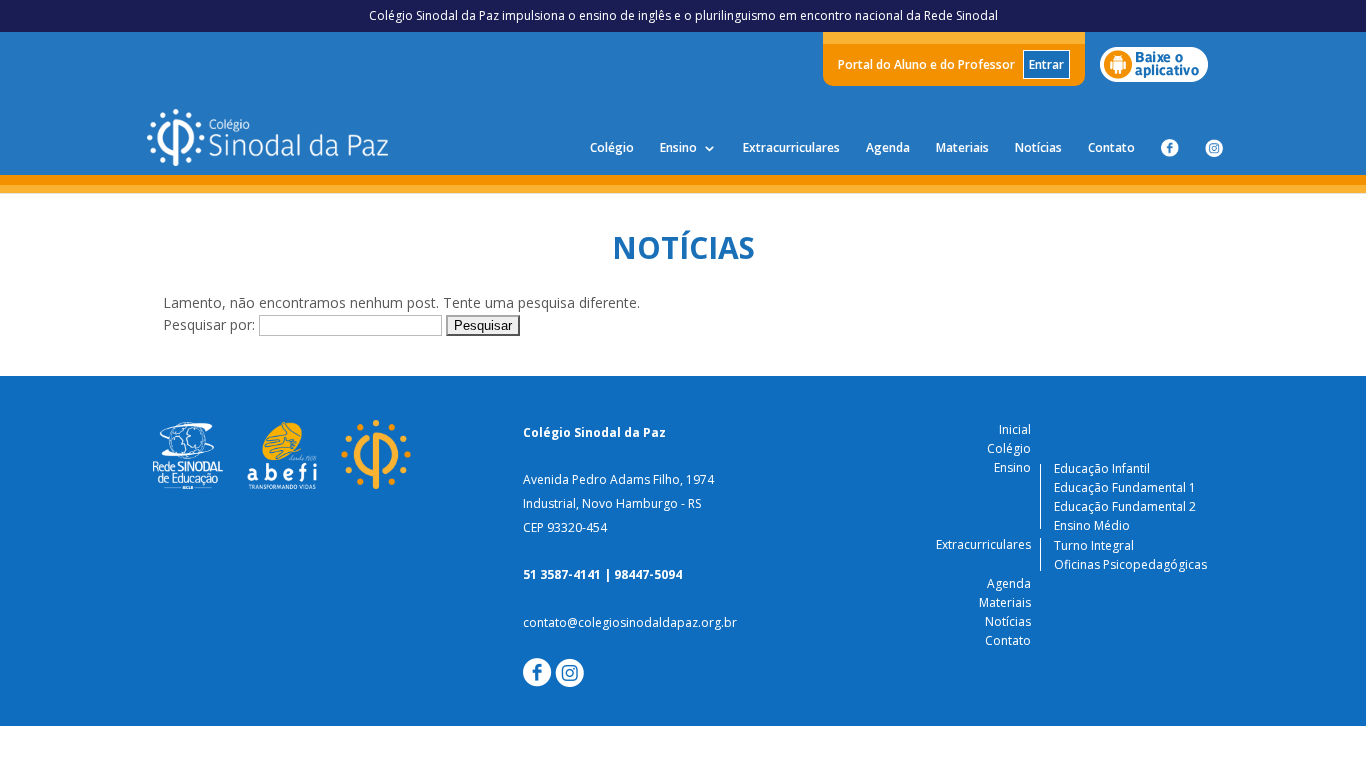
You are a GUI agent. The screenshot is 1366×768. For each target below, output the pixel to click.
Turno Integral (1094, 545)
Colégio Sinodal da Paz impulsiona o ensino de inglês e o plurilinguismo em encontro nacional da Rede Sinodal (683, 15)
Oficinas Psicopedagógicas (1130, 564)
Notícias (1038, 148)
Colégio (612, 148)
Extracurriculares (791, 148)
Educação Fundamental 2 (1125, 506)
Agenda (888, 148)
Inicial (1015, 429)
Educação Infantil (1102, 468)
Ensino (678, 148)
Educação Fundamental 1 (1125, 487)
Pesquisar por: (209, 324)
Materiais (962, 148)
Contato (1111, 148)
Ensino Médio (1092, 525)
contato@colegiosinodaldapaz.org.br (630, 622)
